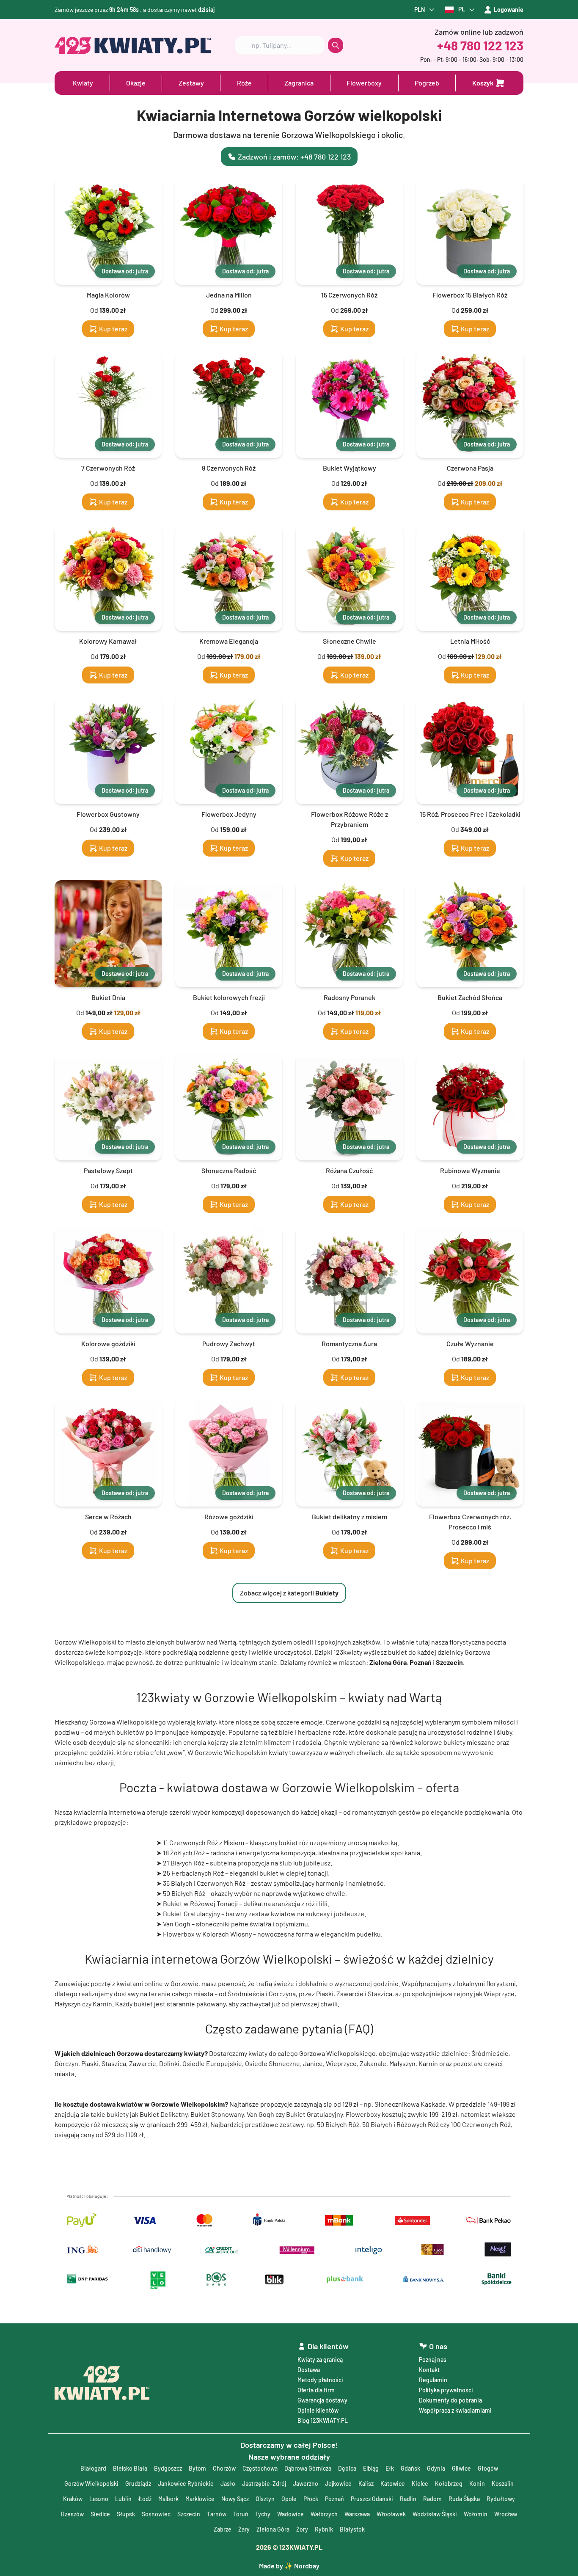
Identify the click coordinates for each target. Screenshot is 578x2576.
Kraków (73, 2499)
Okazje (136, 83)
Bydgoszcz (168, 2468)
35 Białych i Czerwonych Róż (204, 1883)
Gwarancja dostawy (322, 2400)
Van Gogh (177, 1924)
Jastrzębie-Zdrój (264, 2484)
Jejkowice (338, 2484)
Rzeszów (72, 2514)
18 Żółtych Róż (184, 1853)
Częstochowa (260, 2468)
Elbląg (371, 2468)
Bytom (197, 2468)
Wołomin (476, 2514)
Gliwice (461, 2468)
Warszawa (357, 2514)
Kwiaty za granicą (320, 2360)
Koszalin (503, 2484)
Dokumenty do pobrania (450, 2400)
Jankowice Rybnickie (186, 2484)
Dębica (347, 2468)
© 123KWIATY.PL (289, 2547)
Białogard (93, 2468)
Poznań (334, 2499)
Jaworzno (306, 2484)
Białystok (352, 2529)
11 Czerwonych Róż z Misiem (204, 1842)
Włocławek (391, 2514)
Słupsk (126, 2514)
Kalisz (366, 2484)
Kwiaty (83, 83)
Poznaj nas (433, 2360)
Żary (244, 2529)
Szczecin (189, 2514)
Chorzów (224, 2468)
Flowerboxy (364, 83)
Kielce (420, 2484)
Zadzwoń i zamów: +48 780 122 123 (294, 157)
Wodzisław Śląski (435, 2514)
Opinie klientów (318, 2410)
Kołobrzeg (449, 2484)
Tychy (263, 2514)
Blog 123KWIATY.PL (323, 2420)
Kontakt (429, 2370)
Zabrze (223, 2529)
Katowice (393, 2484)
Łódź (145, 2499)
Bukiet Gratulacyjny (191, 1913)
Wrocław (506, 2514)
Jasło (228, 2484)
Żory (302, 2529)
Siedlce (100, 2514)
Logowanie (509, 10)
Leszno (99, 2499)
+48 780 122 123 (480, 45)
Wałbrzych (324, 2514)
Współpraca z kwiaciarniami (455, 2410)
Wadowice (290, 2514)
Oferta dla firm (316, 2390)
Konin (477, 2484)
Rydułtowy (501, 2499)
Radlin (408, 2499)
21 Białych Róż (184, 1863)
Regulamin (433, 2380)
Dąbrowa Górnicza (308, 2468)
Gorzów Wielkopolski (91, 2484)
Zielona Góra (273, 2529)
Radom (432, 2499)
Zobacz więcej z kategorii (289, 1593)
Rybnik (324, 2529)
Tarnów (217, 2514)
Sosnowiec (156, 2514)
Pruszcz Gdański (372, 2499)
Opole (289, 2499)
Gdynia (436, 2468)
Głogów (488, 2468)
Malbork (168, 2499)
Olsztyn (265, 2499)
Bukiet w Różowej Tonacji (200, 1903)
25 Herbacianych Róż (193, 1873)
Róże (244, 83)
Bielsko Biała (130, 2468)
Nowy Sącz (235, 2499)
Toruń (241, 2514)
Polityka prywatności (446, 2390)
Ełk (390, 2468)
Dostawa (309, 2370)
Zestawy (191, 83)
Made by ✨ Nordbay (289, 2566)
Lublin (123, 2499)
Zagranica (299, 83)
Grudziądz (138, 2484)
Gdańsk (410, 2468)
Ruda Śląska (464, 2499)
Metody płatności (320, 2380)
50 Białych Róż (184, 1893)
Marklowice (200, 2499)
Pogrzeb (427, 83)
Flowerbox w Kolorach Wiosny (207, 1934)
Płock (311, 2499)
